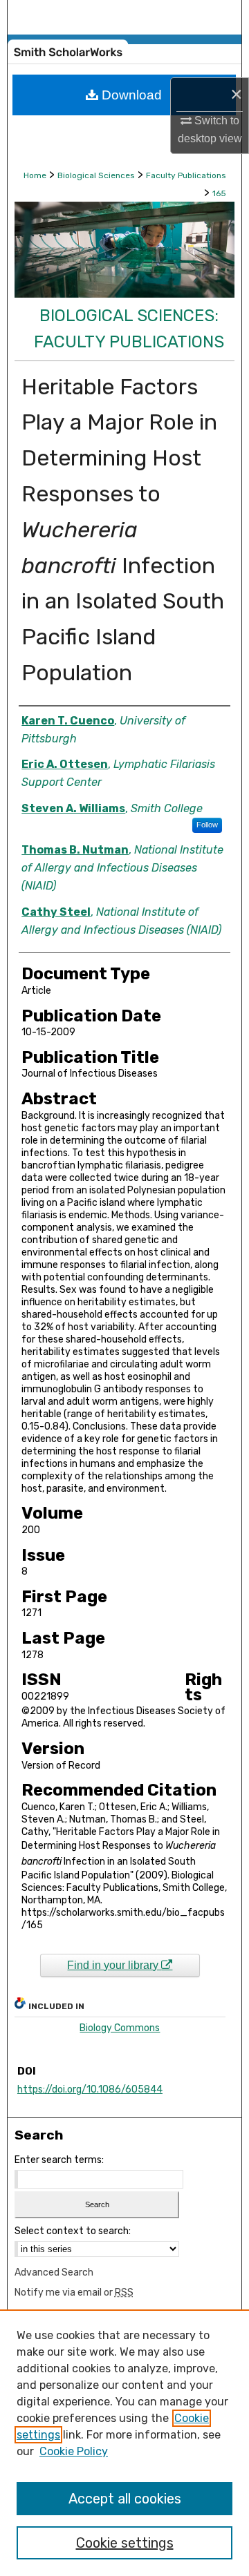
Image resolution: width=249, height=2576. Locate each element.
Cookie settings (125, 2543)
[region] (124, 2443)
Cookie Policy (74, 2451)
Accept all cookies (125, 2499)
